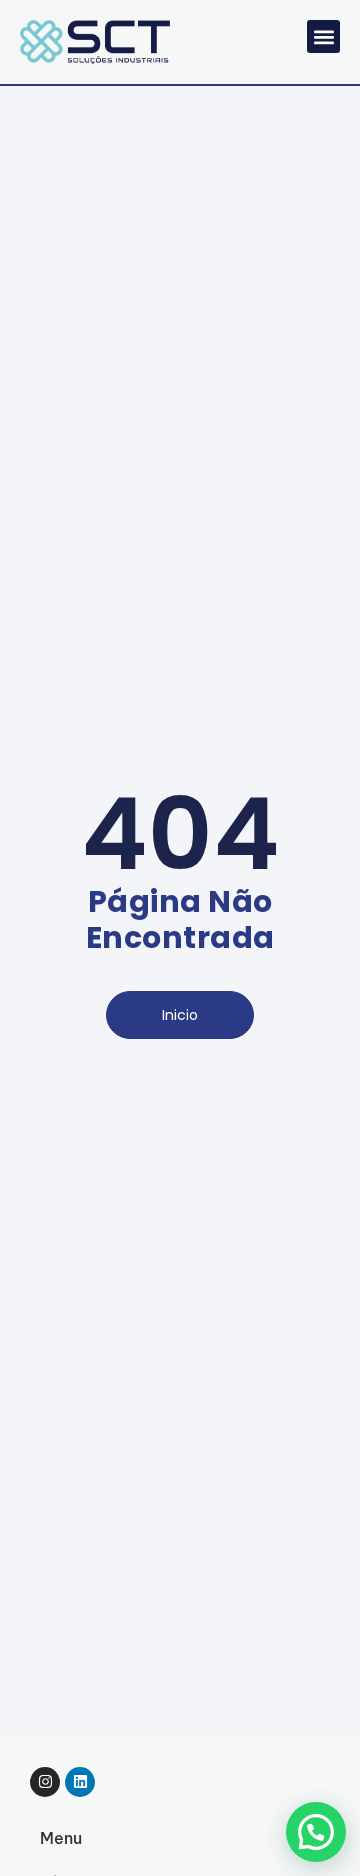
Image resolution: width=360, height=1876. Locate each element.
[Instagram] (45, 1782)
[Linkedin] (80, 1782)
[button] (323, 36)
